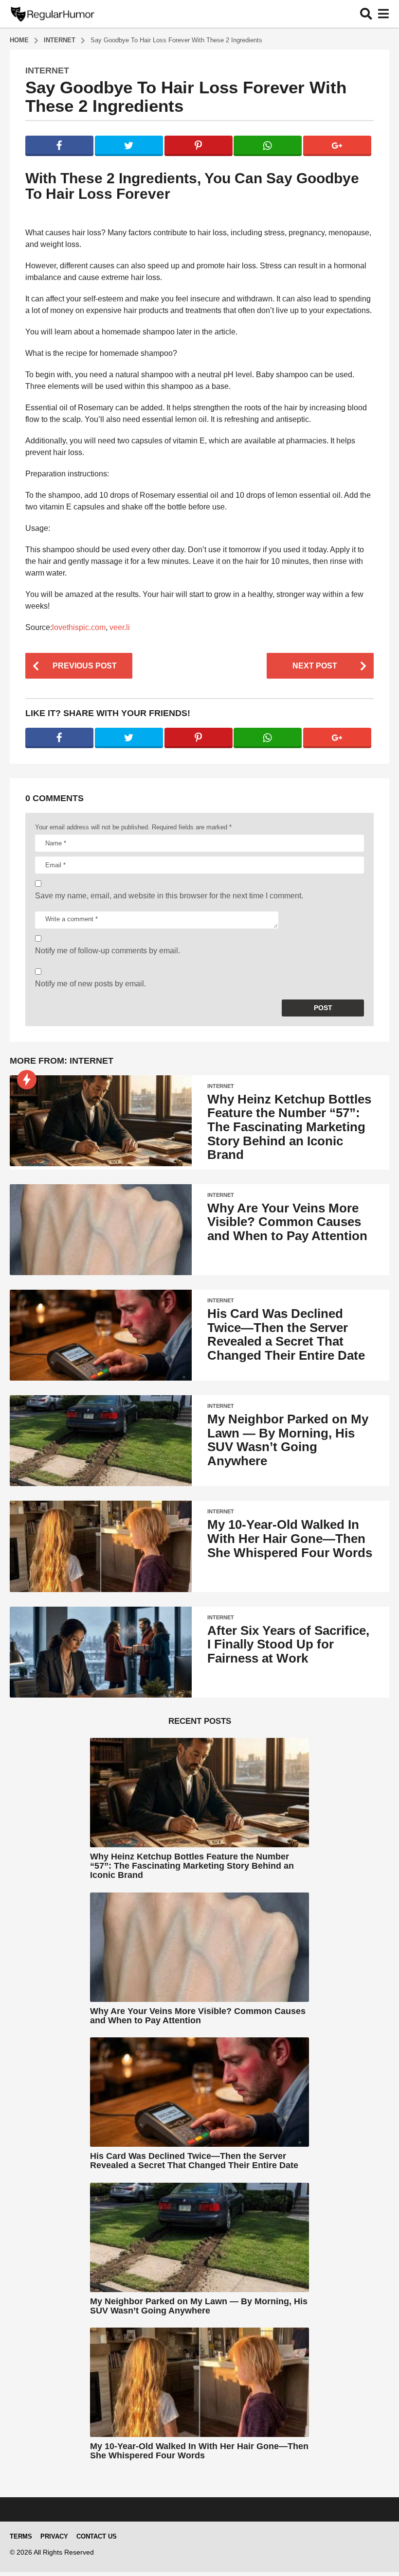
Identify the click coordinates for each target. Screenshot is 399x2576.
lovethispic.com (79, 627)
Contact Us (97, 2536)
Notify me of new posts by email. (91, 984)
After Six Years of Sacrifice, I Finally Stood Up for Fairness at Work (288, 1644)
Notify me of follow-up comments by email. (108, 951)
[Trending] (27, 1080)
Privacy (54, 2536)
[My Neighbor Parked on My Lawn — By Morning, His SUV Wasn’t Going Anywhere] (101, 1441)
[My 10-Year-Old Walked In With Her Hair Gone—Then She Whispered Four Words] (101, 1546)
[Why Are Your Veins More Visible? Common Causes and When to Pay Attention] (101, 1230)
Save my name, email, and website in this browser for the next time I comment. (169, 896)
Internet (47, 70)
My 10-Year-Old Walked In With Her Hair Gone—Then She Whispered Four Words (290, 1538)
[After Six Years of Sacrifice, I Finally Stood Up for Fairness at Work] (101, 1652)
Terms (21, 2536)
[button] (366, 14)
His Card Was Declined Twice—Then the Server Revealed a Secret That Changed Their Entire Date (286, 1334)
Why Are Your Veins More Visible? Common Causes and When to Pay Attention (287, 1222)
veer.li (120, 627)
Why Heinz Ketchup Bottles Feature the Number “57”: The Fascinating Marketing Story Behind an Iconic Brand (289, 1127)
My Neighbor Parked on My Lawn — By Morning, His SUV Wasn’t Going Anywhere (288, 1440)
